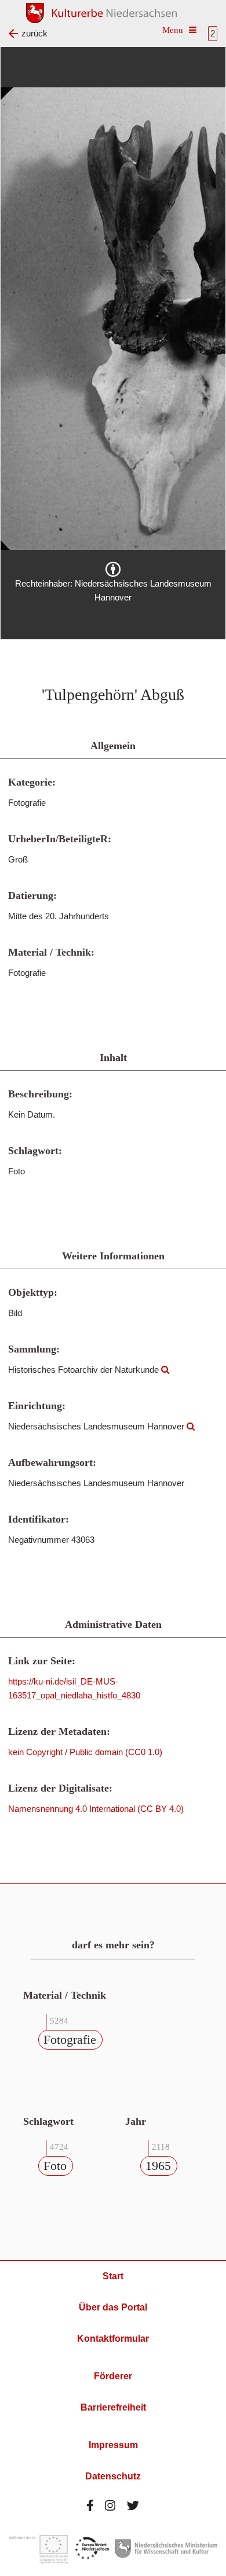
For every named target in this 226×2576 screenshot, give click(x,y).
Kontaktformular (113, 2339)
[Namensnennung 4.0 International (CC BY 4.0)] (113, 569)
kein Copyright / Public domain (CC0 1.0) (85, 1752)
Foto (55, 2166)
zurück (34, 33)
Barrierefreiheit (113, 2407)
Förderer (113, 2376)
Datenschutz (113, 2476)
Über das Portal (113, 2307)
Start (113, 2276)
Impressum (113, 2445)
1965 (158, 2166)
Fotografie (70, 2039)
